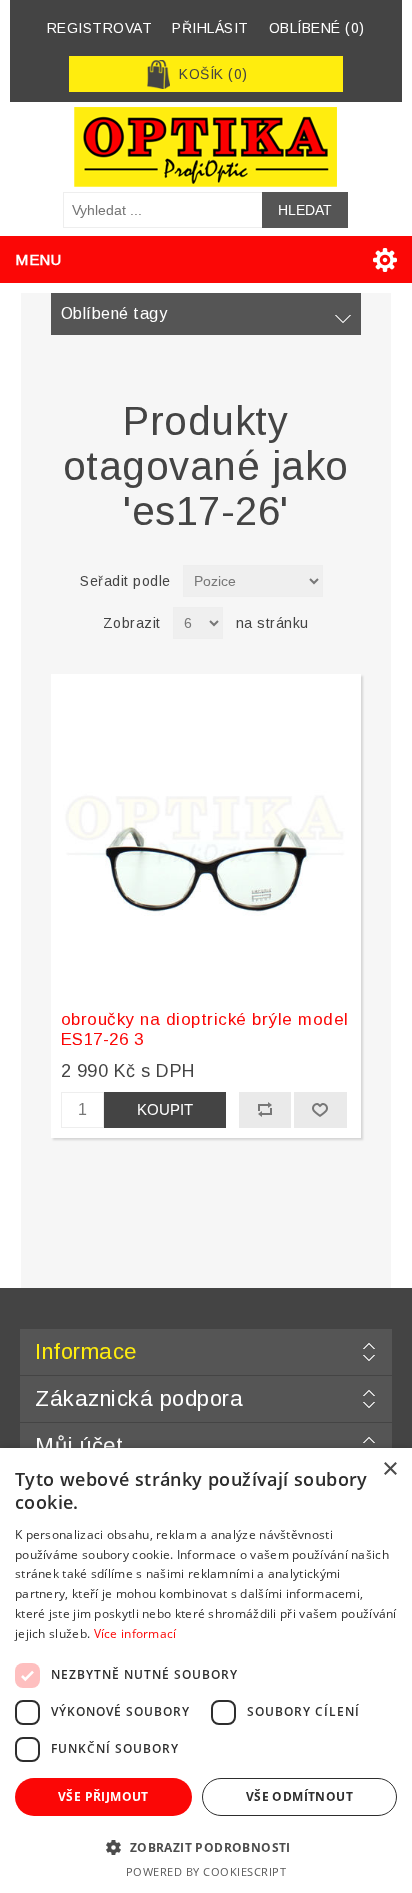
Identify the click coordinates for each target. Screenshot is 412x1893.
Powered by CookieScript (206, 1871)
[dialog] (206, 1670)
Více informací (135, 1633)
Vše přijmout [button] (103, 1796)
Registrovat (100, 28)
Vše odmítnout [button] (299, 1796)
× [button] (389, 1469)
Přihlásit (210, 28)
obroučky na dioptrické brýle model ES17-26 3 (205, 1029)
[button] (206, 1846)
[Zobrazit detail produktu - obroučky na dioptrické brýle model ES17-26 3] (206, 834)
